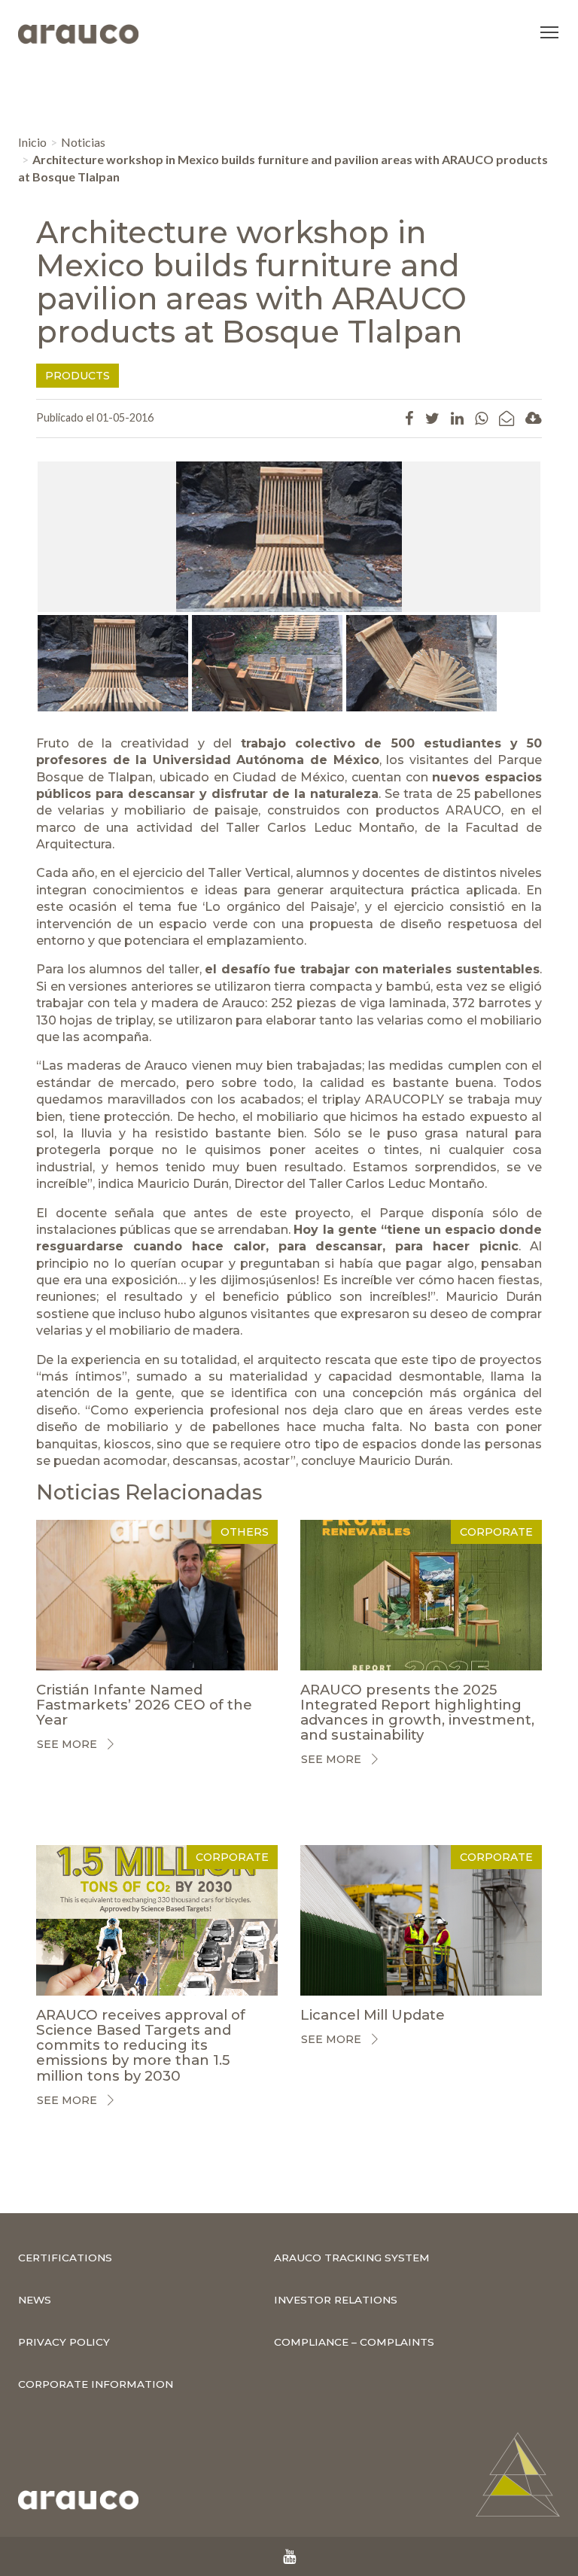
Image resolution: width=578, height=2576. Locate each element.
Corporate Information (96, 2384)
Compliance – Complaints (354, 2342)
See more (67, 1744)
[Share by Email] (507, 418)
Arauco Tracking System (352, 2258)
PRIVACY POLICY (64, 2342)
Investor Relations (336, 2300)
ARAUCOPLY (405, 1099)
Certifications (65, 2258)
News (35, 2300)
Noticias (83, 142)
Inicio (32, 142)
